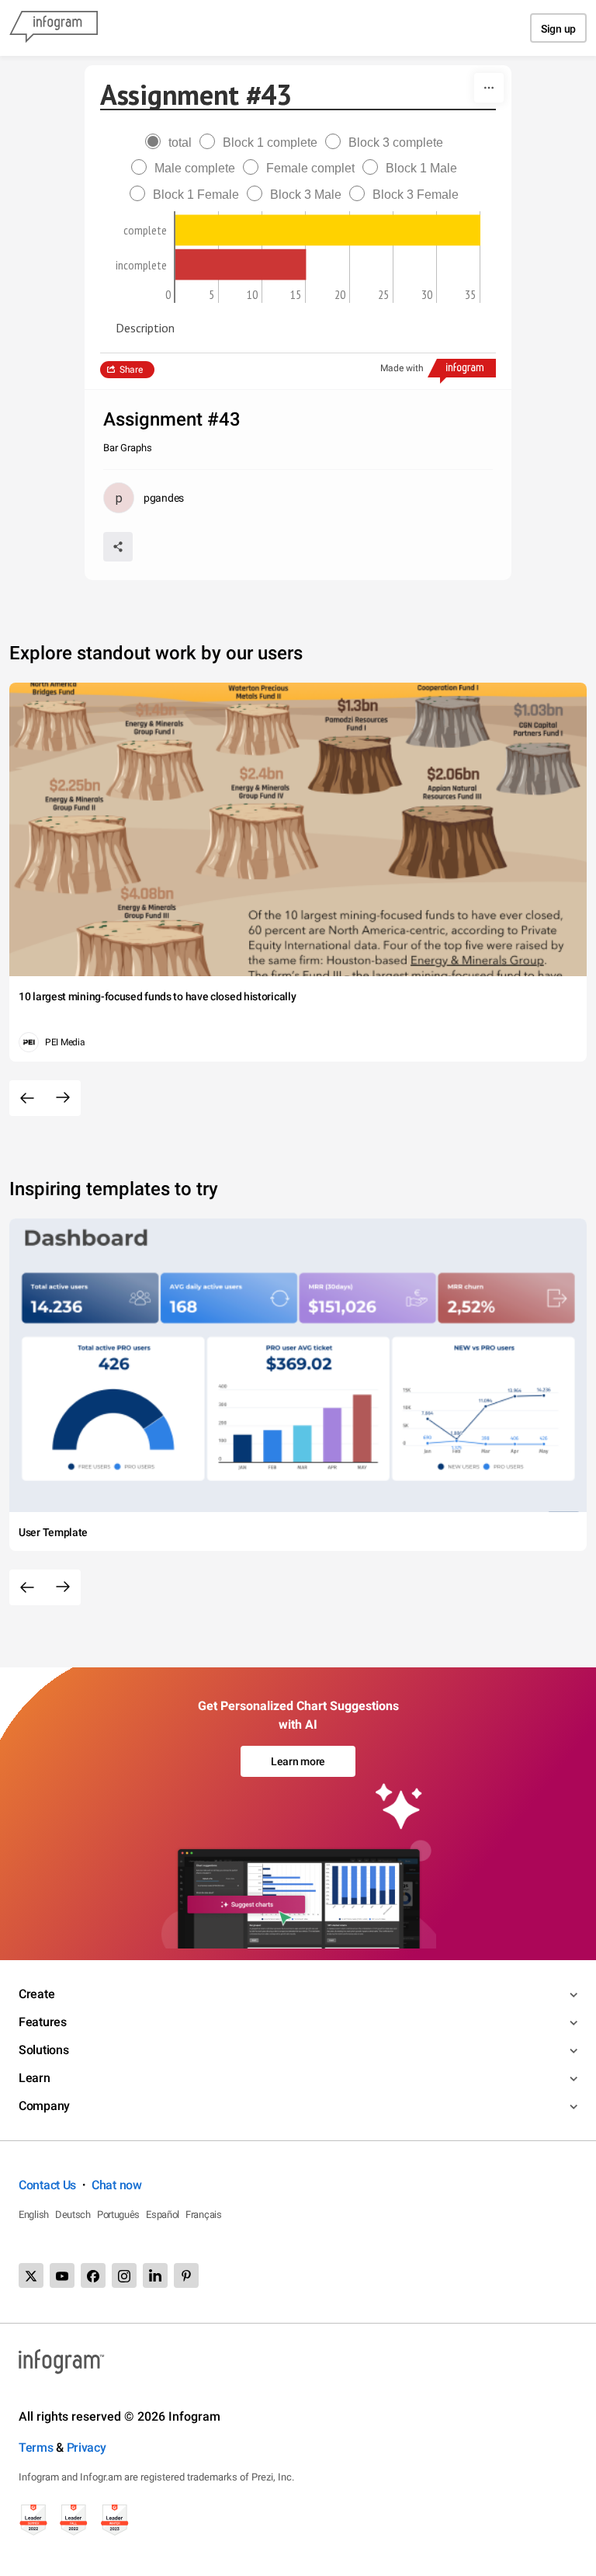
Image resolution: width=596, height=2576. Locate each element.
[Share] (118, 547)
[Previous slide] (27, 1098)
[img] (328, 230)
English (34, 2214)
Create (36, 1994)
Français (204, 2214)
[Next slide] (63, 1098)
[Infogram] (54, 28)
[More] (489, 88)
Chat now (117, 2185)
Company (44, 2106)
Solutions (43, 2050)
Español (163, 2214)
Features (43, 2022)
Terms (36, 2447)
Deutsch (73, 2214)
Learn (35, 2078)
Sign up (558, 29)
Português (118, 2214)
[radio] (172, 143)
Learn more (298, 1761)
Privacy (87, 2447)
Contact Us (47, 2185)
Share (131, 370)
